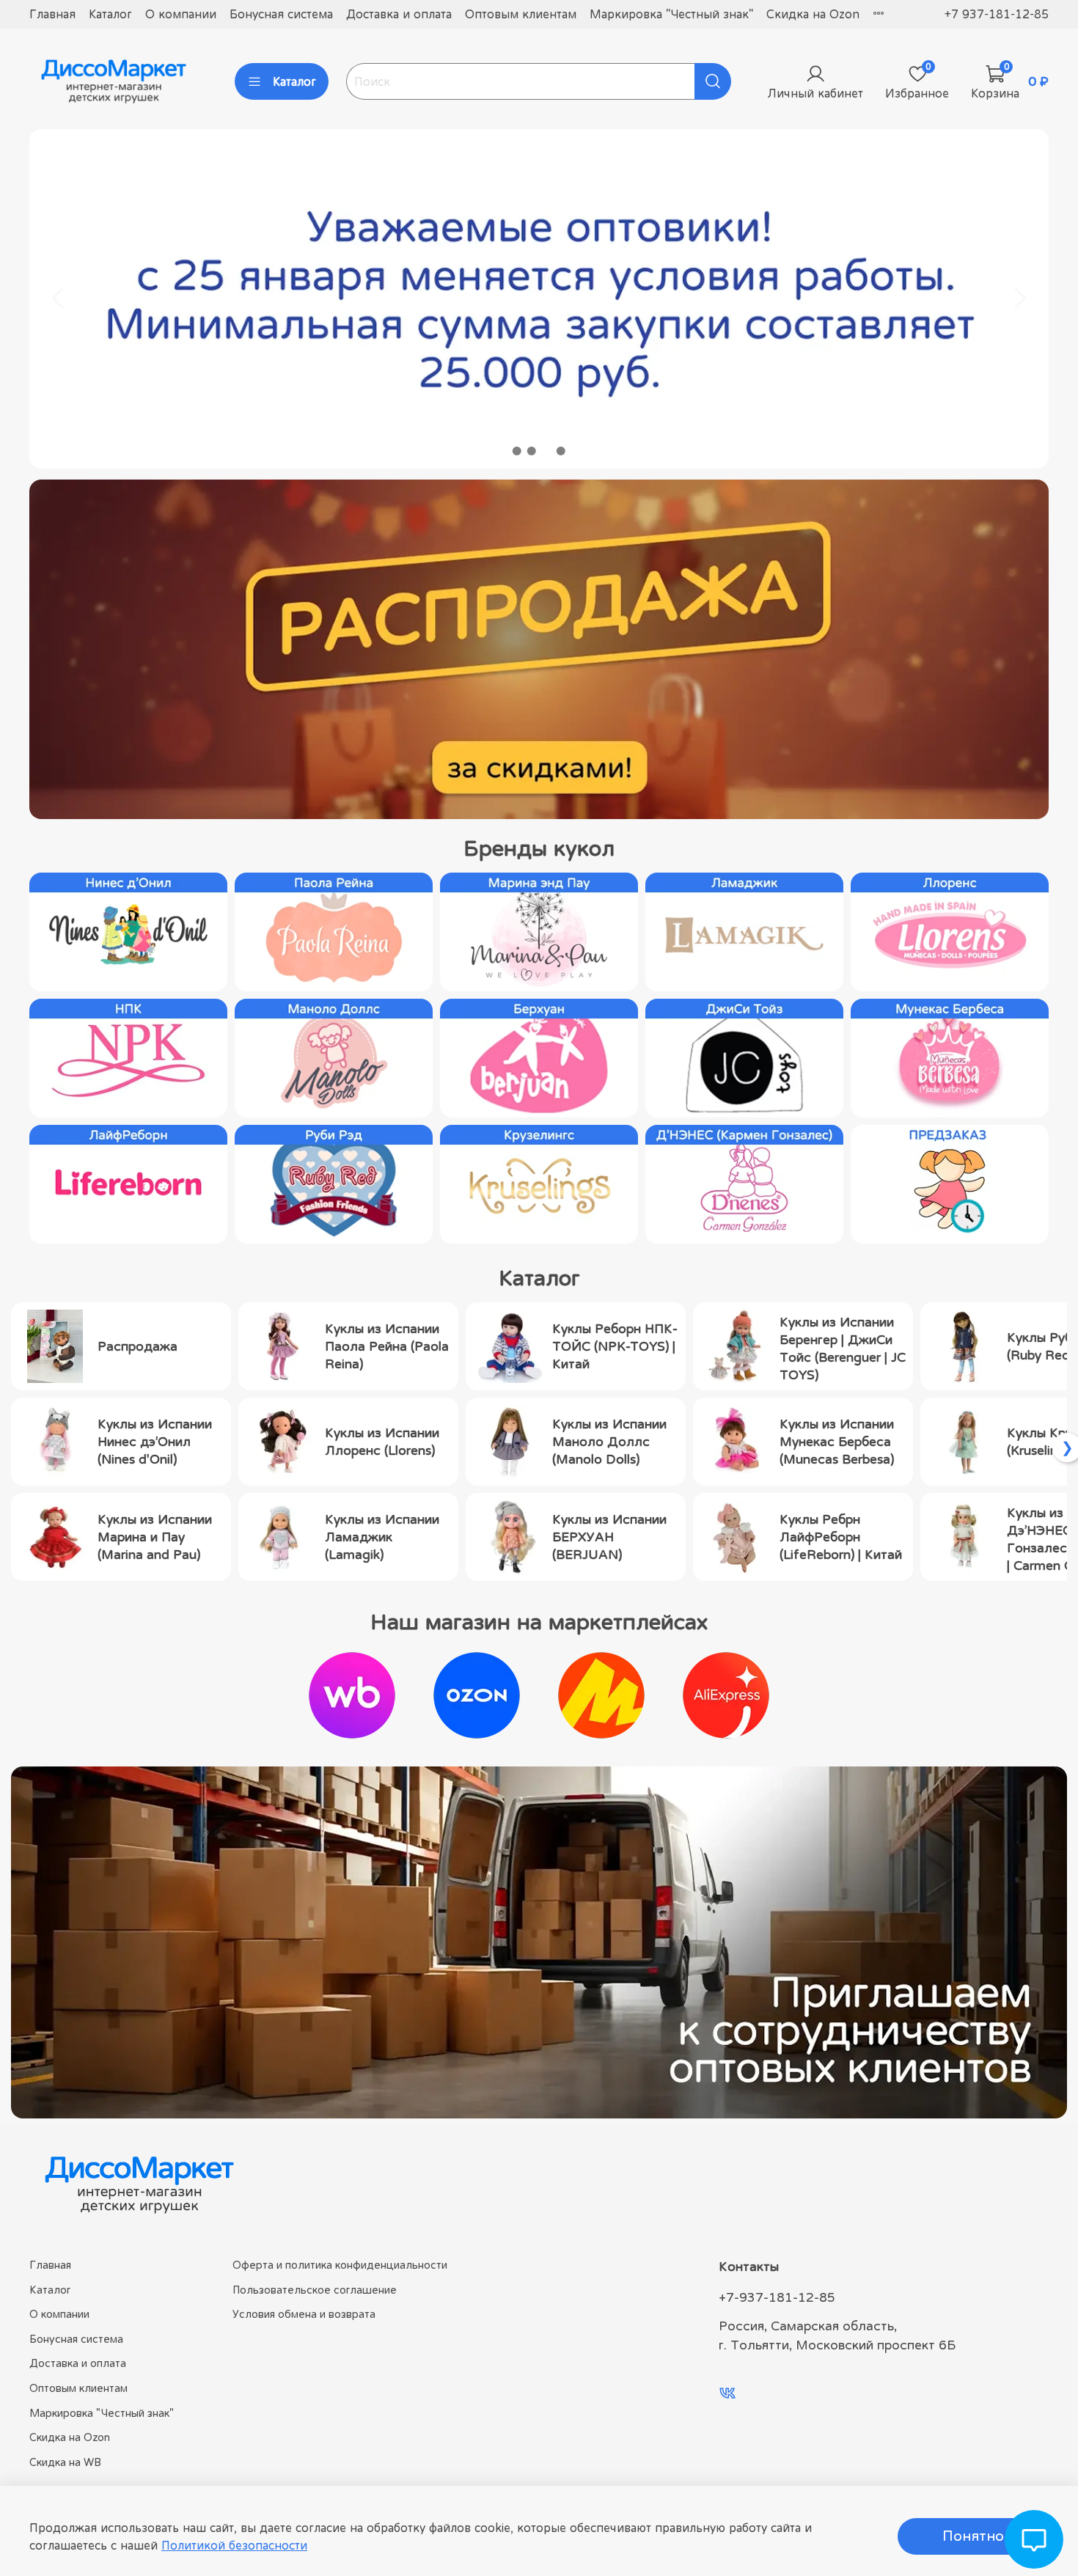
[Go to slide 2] (532, 451)
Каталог (110, 14)
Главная (52, 14)
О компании (181, 14)
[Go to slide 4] (561, 451)
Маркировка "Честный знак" (671, 14)
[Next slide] (1019, 298)
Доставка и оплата (399, 14)
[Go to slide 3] (546, 451)
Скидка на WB (65, 2462)
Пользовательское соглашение (315, 2290)
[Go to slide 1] (517, 451)
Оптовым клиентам (521, 14)
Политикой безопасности (234, 2545)
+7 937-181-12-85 (997, 14)
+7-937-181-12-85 (777, 2297)
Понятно (973, 2536)
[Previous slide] (59, 298)
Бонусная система (281, 14)
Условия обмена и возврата (304, 2314)
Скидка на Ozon (813, 14)
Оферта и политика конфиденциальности (340, 2265)
